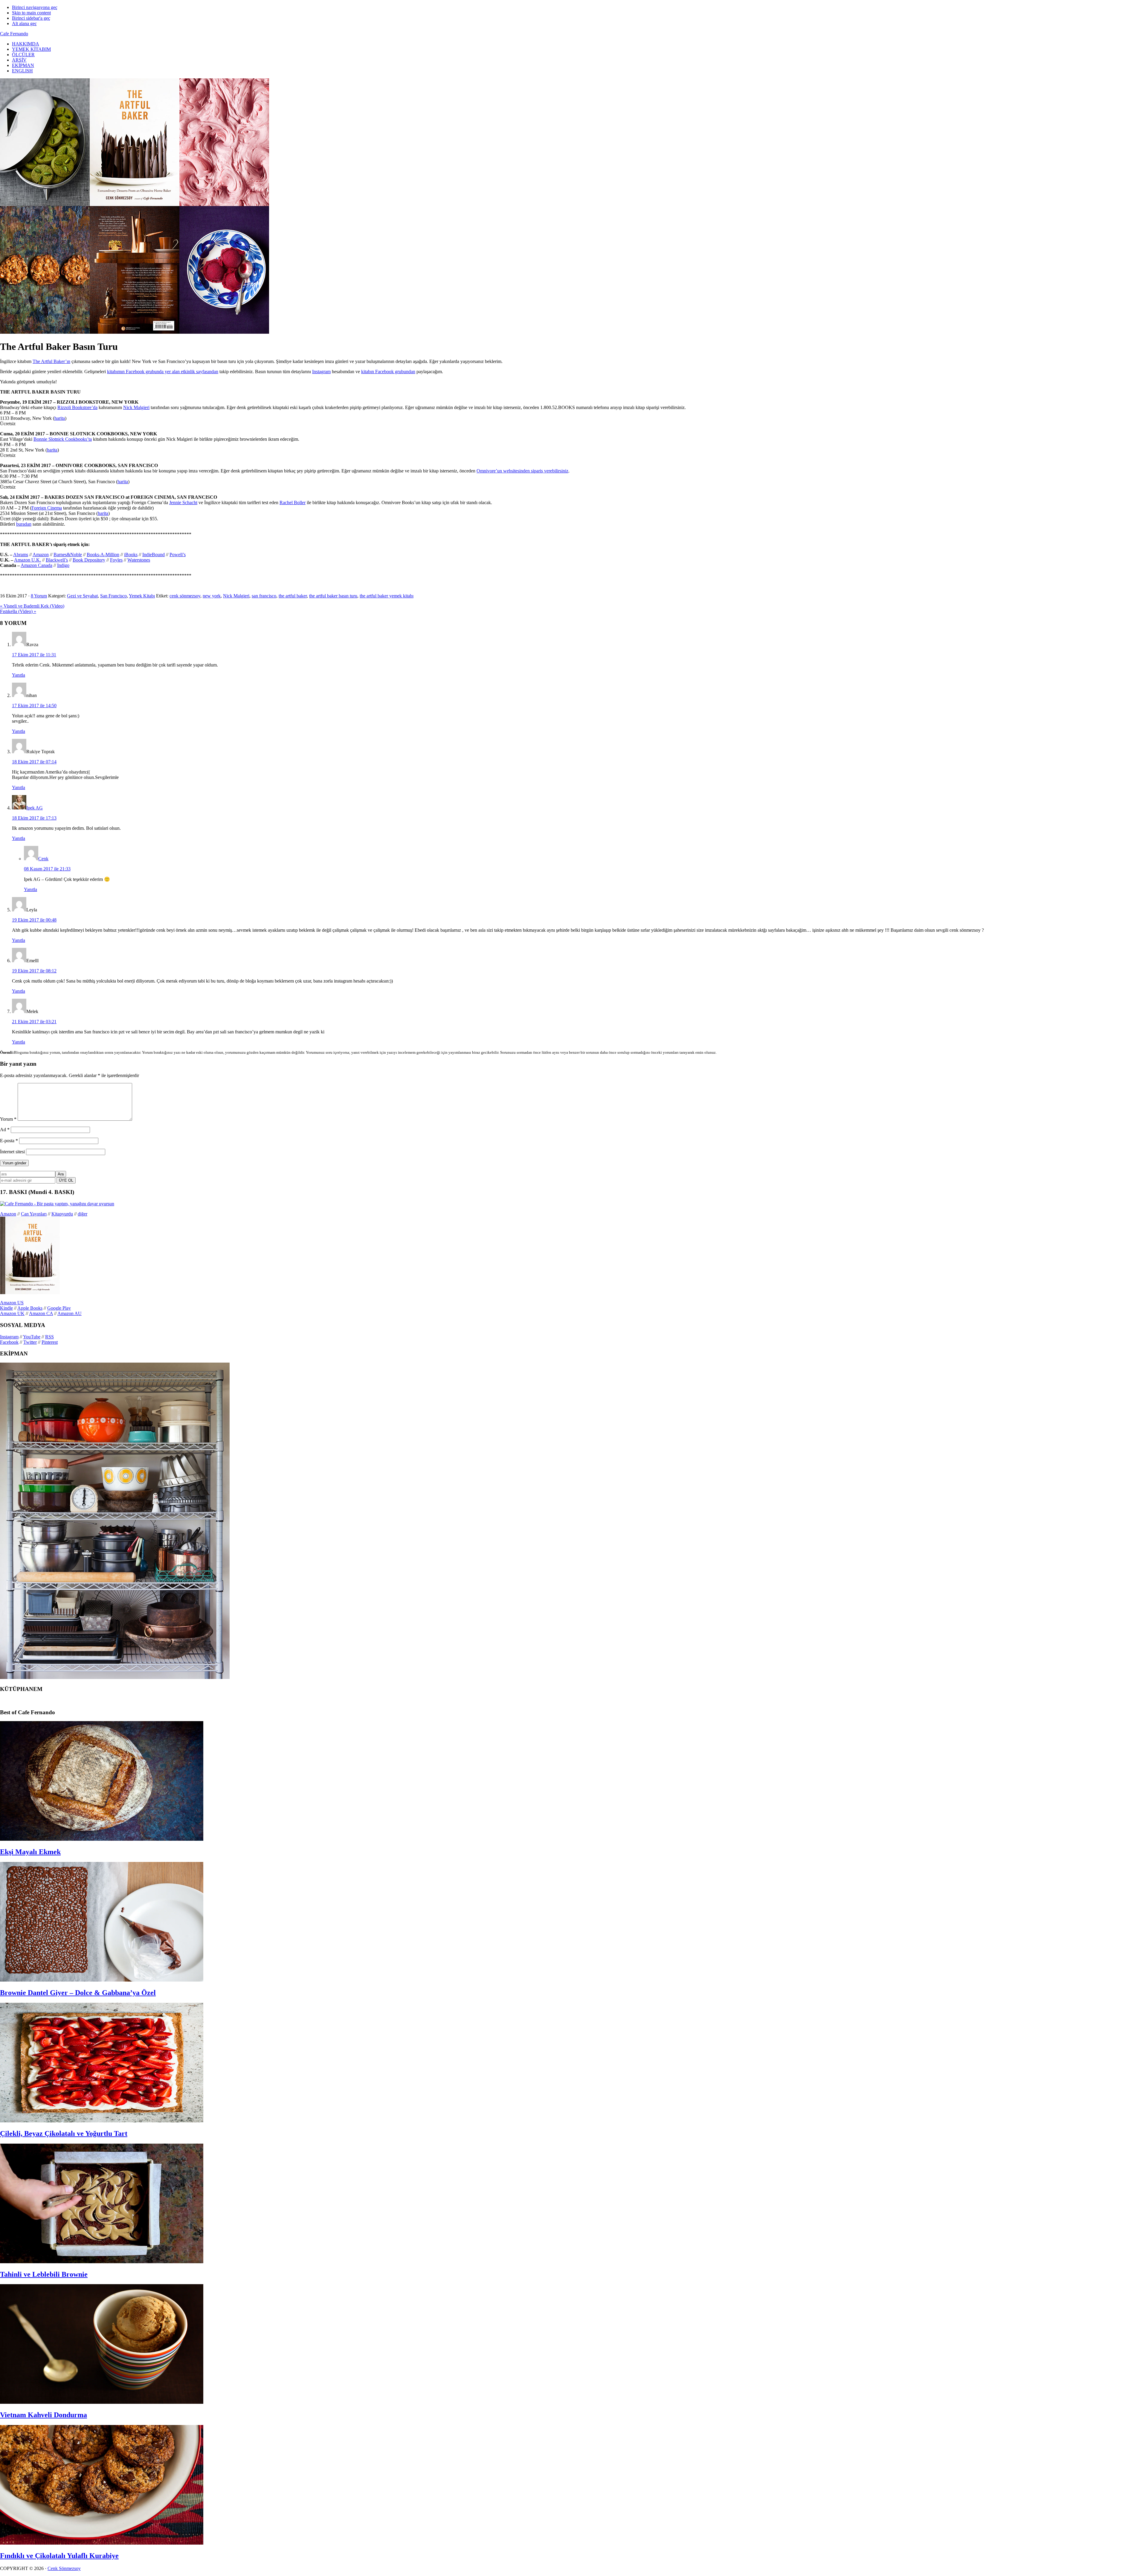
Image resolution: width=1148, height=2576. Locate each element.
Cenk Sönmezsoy (64, 2568)
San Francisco (113, 596)
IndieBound (154, 555)
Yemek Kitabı (142, 596)
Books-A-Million (103, 555)
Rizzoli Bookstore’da (77, 407)
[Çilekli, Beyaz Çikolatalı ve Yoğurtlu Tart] (102, 2121)
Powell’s (178, 555)
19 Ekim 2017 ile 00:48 (34, 920)
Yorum (8, 1119)
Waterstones (139, 560)
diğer (83, 1214)
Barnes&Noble (68, 555)
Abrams (21, 555)
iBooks (131, 555)
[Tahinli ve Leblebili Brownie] (102, 2262)
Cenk (43, 859)
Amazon (41, 555)
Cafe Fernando (14, 34)
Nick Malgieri (136, 407)
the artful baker (293, 596)
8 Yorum (39, 596)
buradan (24, 524)
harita (60, 418)
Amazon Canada (36, 565)
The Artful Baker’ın (51, 361)
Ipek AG (35, 808)
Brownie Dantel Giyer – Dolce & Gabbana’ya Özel (78, 1993)
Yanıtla (19, 675)
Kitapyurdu (62, 1214)
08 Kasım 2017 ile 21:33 (47, 869)
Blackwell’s (57, 560)
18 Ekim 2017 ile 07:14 (34, 762)
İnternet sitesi (12, 1152)
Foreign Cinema (47, 508)
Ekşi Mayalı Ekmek (30, 1852)
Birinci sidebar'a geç (31, 18)
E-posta (9, 1141)
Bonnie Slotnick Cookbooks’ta (63, 439)
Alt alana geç (24, 23)
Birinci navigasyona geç (35, 7)
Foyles (116, 560)
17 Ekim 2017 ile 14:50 (34, 706)
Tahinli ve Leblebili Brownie (44, 2274)
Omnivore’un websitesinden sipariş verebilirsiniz (522, 471)
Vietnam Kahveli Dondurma (43, 2415)
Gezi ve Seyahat (82, 596)
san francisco (264, 596)
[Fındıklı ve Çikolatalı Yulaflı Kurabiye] (102, 2543)
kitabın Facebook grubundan (388, 372)
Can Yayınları (34, 1214)
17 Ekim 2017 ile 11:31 (34, 655)
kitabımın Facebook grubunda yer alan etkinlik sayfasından (163, 372)
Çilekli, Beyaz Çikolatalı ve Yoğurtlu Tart (64, 2133)
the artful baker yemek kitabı (387, 596)
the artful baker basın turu (333, 596)
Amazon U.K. (28, 560)
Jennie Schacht (183, 502)
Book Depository (89, 560)
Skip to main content (31, 13)
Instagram (321, 372)
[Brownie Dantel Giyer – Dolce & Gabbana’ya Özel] (102, 1980)
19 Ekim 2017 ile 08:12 (34, 971)
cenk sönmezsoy (185, 596)
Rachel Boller (293, 502)
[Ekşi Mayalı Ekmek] (102, 1839)
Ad (5, 1130)
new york (212, 596)
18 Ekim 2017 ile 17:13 (34, 818)
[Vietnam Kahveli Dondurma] (102, 2402)
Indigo (63, 565)
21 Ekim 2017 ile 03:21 (34, 1022)
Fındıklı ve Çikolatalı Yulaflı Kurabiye (59, 2556)
